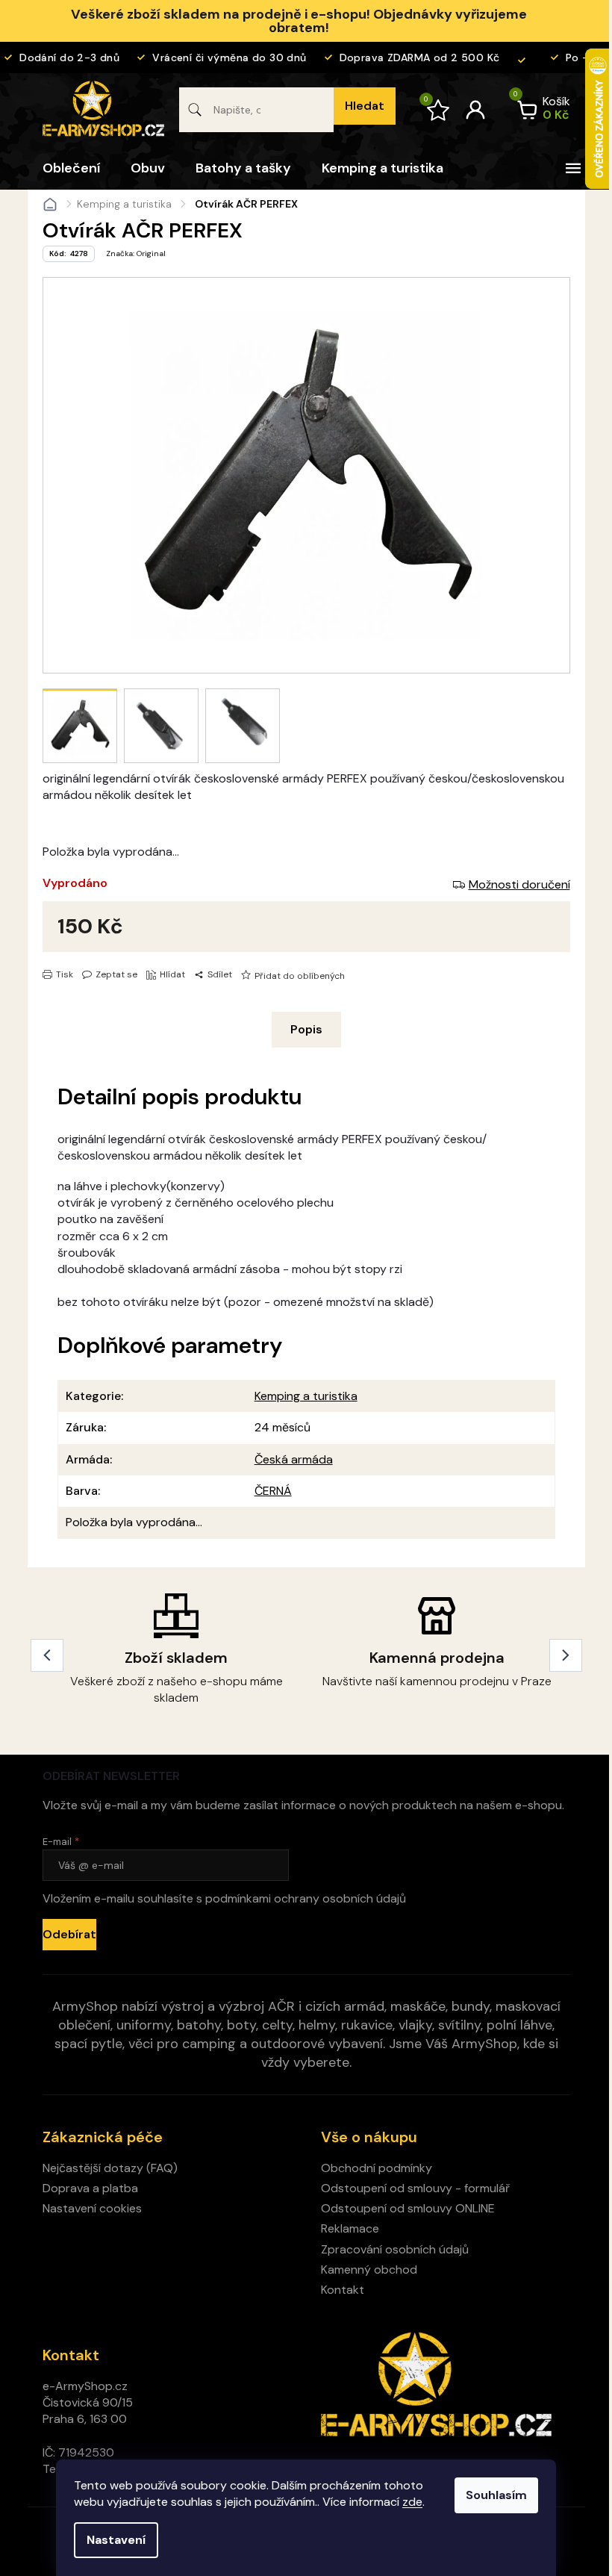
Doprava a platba (90, 2188)
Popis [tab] (306, 1029)
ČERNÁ (273, 1491)
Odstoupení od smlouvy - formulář (415, 2188)
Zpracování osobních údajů (395, 2249)
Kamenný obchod (369, 2269)
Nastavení (116, 2540)
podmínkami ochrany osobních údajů (306, 1898)
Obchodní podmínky (377, 2168)
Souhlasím (496, 2495)
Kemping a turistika (306, 1396)
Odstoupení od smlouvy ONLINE (408, 2208)
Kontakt (343, 2290)
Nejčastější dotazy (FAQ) (110, 2168)
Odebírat (69, 1934)
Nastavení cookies (92, 2208)
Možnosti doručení (519, 884)
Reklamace (350, 2228)
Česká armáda (294, 1459)
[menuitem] (71, 168)
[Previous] (47, 1655)
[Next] (566, 1655)
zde (412, 2502)
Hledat (365, 106)
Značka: (136, 253)
